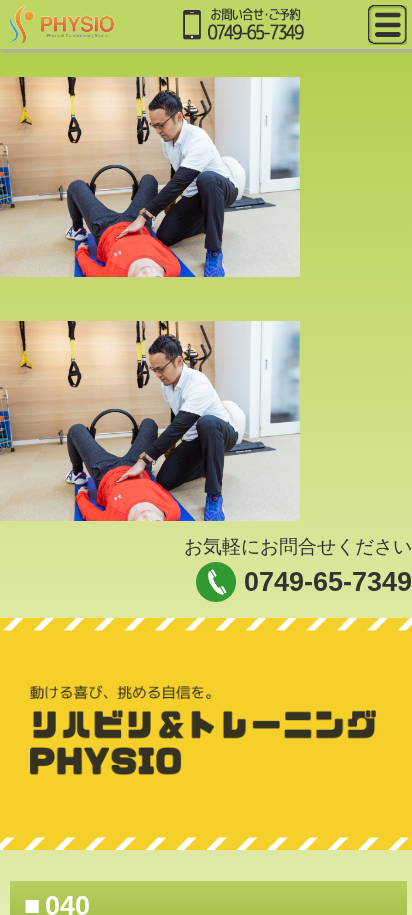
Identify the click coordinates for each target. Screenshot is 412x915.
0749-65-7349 (328, 582)
